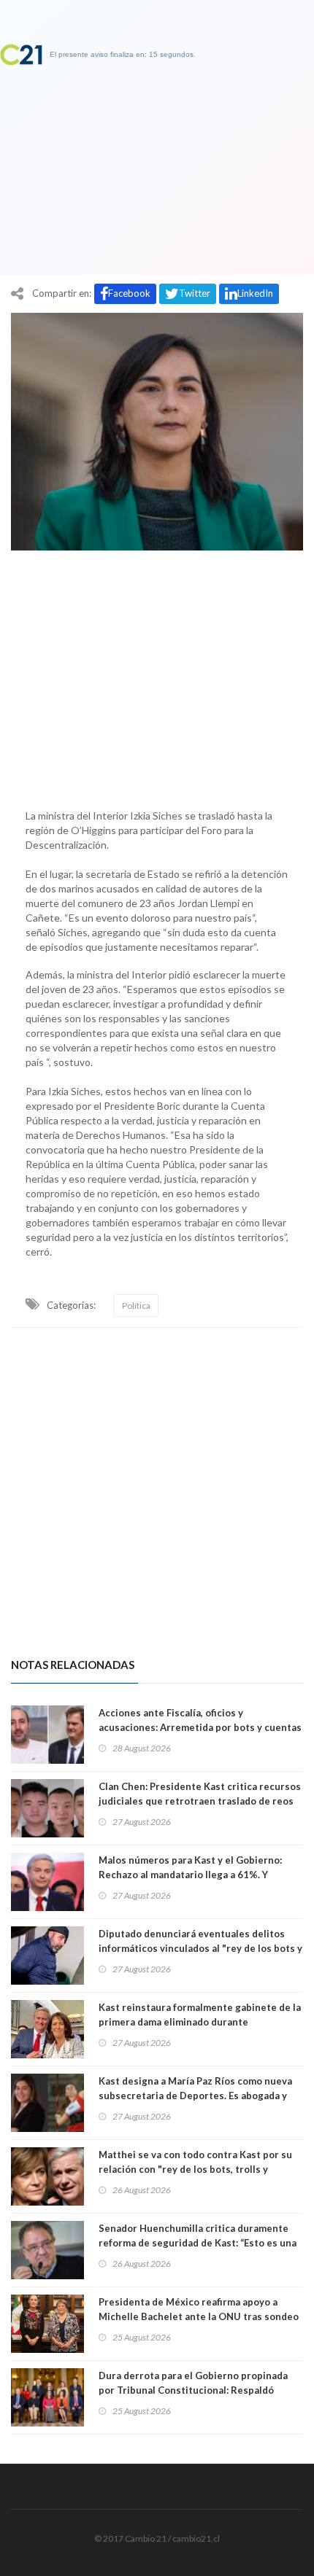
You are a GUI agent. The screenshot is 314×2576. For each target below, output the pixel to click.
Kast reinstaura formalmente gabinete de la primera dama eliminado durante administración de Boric (200, 2022)
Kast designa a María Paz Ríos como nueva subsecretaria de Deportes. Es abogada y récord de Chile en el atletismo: (195, 2096)
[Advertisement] (157, 676)
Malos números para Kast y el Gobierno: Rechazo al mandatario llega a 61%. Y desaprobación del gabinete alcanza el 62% (198, 1875)
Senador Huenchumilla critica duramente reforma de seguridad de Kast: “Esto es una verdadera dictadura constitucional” (198, 2243)
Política (136, 1305)
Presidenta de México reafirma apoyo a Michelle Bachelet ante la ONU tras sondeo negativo (199, 2316)
